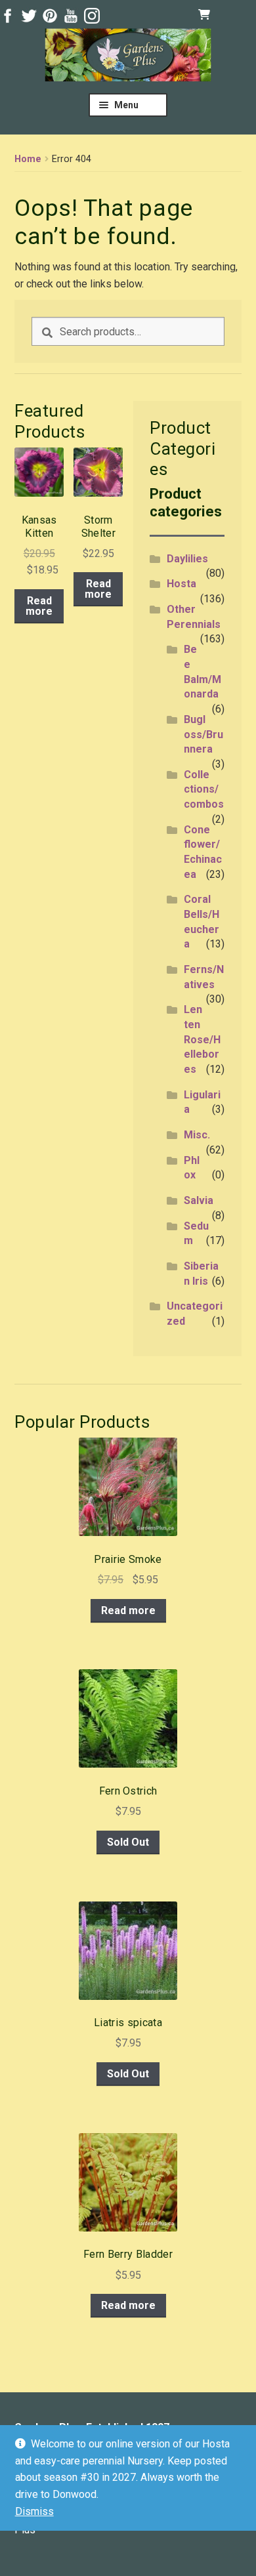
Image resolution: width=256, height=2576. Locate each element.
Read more (39, 606)
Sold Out (128, 1842)
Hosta (181, 584)
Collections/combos (204, 789)
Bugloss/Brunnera (203, 734)
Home (28, 159)
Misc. (197, 1135)
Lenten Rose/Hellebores (202, 1039)
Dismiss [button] (34, 2511)
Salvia (199, 1200)
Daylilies (187, 559)
